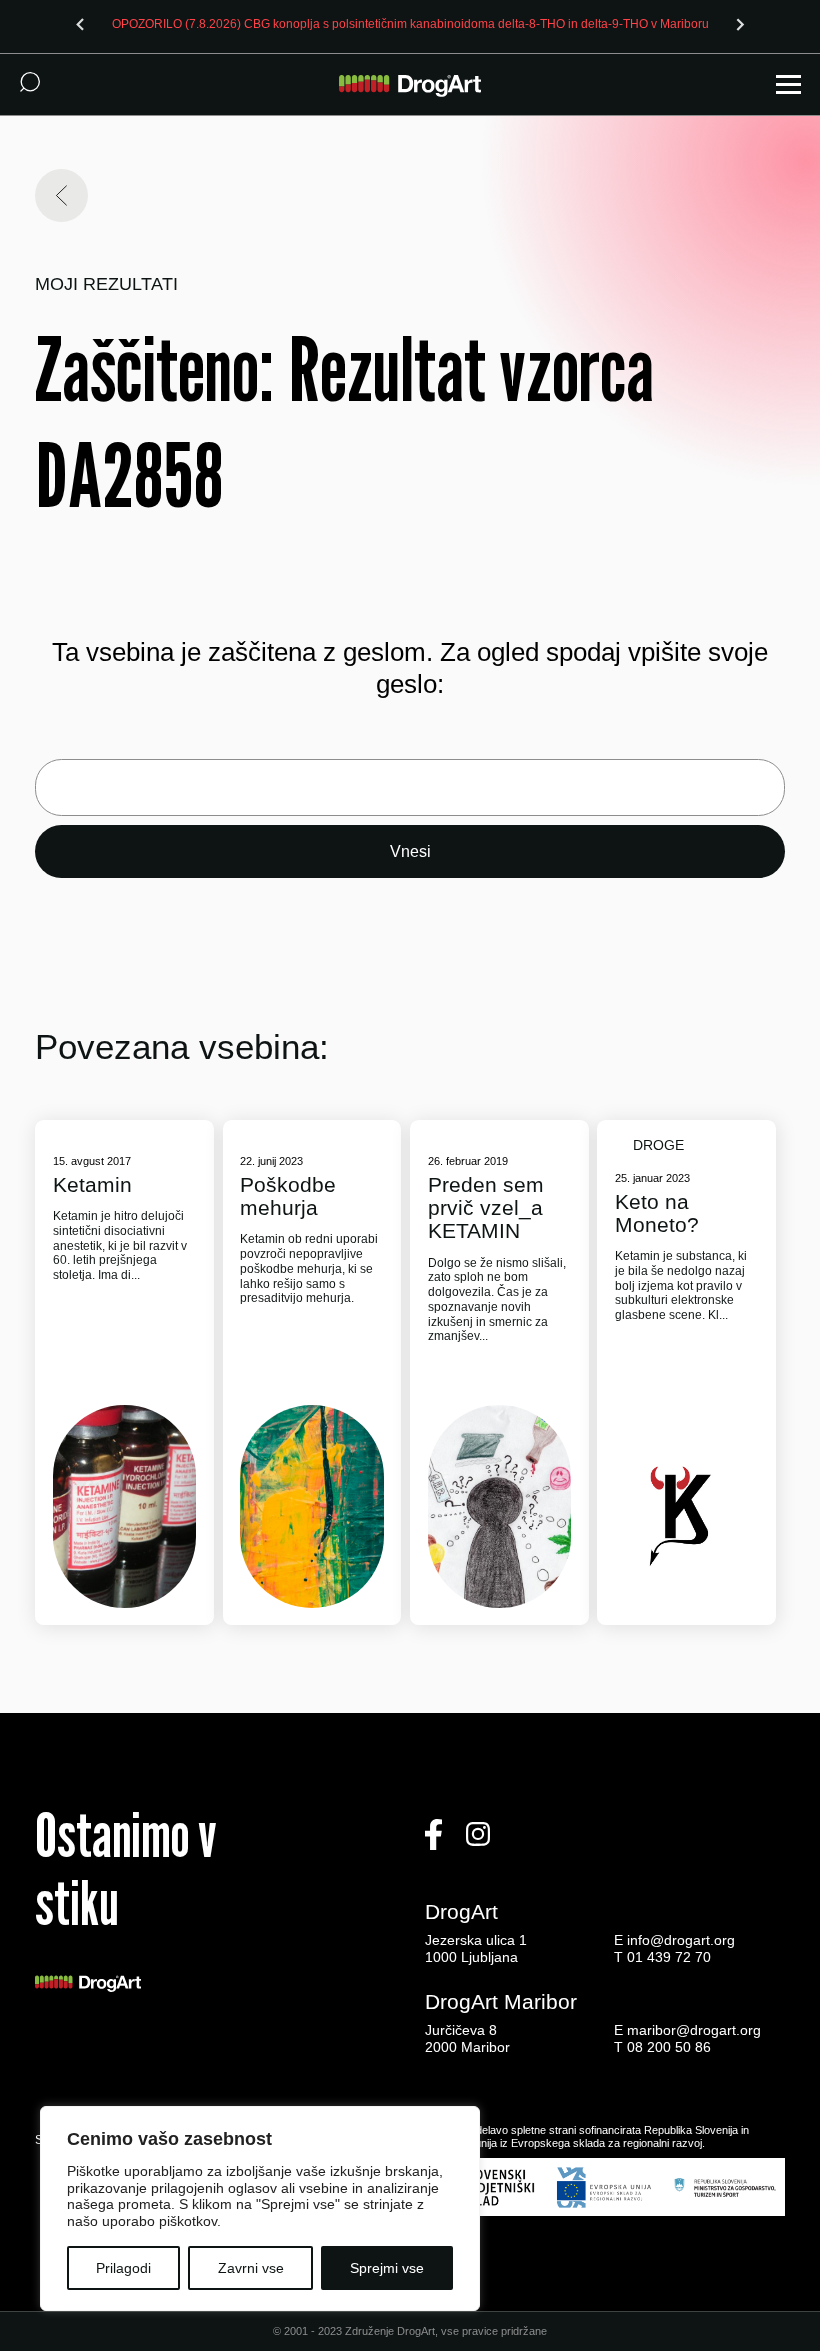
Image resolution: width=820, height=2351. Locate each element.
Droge (658, 1145)
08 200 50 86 (669, 2047)
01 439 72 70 (669, 1957)
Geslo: (410, 787)
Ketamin (92, 1184)
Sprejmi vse (387, 2268)
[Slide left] (80, 24)
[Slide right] (740, 24)
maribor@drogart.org (694, 2030)
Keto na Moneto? (657, 1213)
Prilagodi (123, 2268)
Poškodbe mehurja (288, 1196)
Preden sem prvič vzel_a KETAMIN (486, 1207)
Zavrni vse (251, 2268)
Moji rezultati (106, 284)
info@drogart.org (681, 1940)
